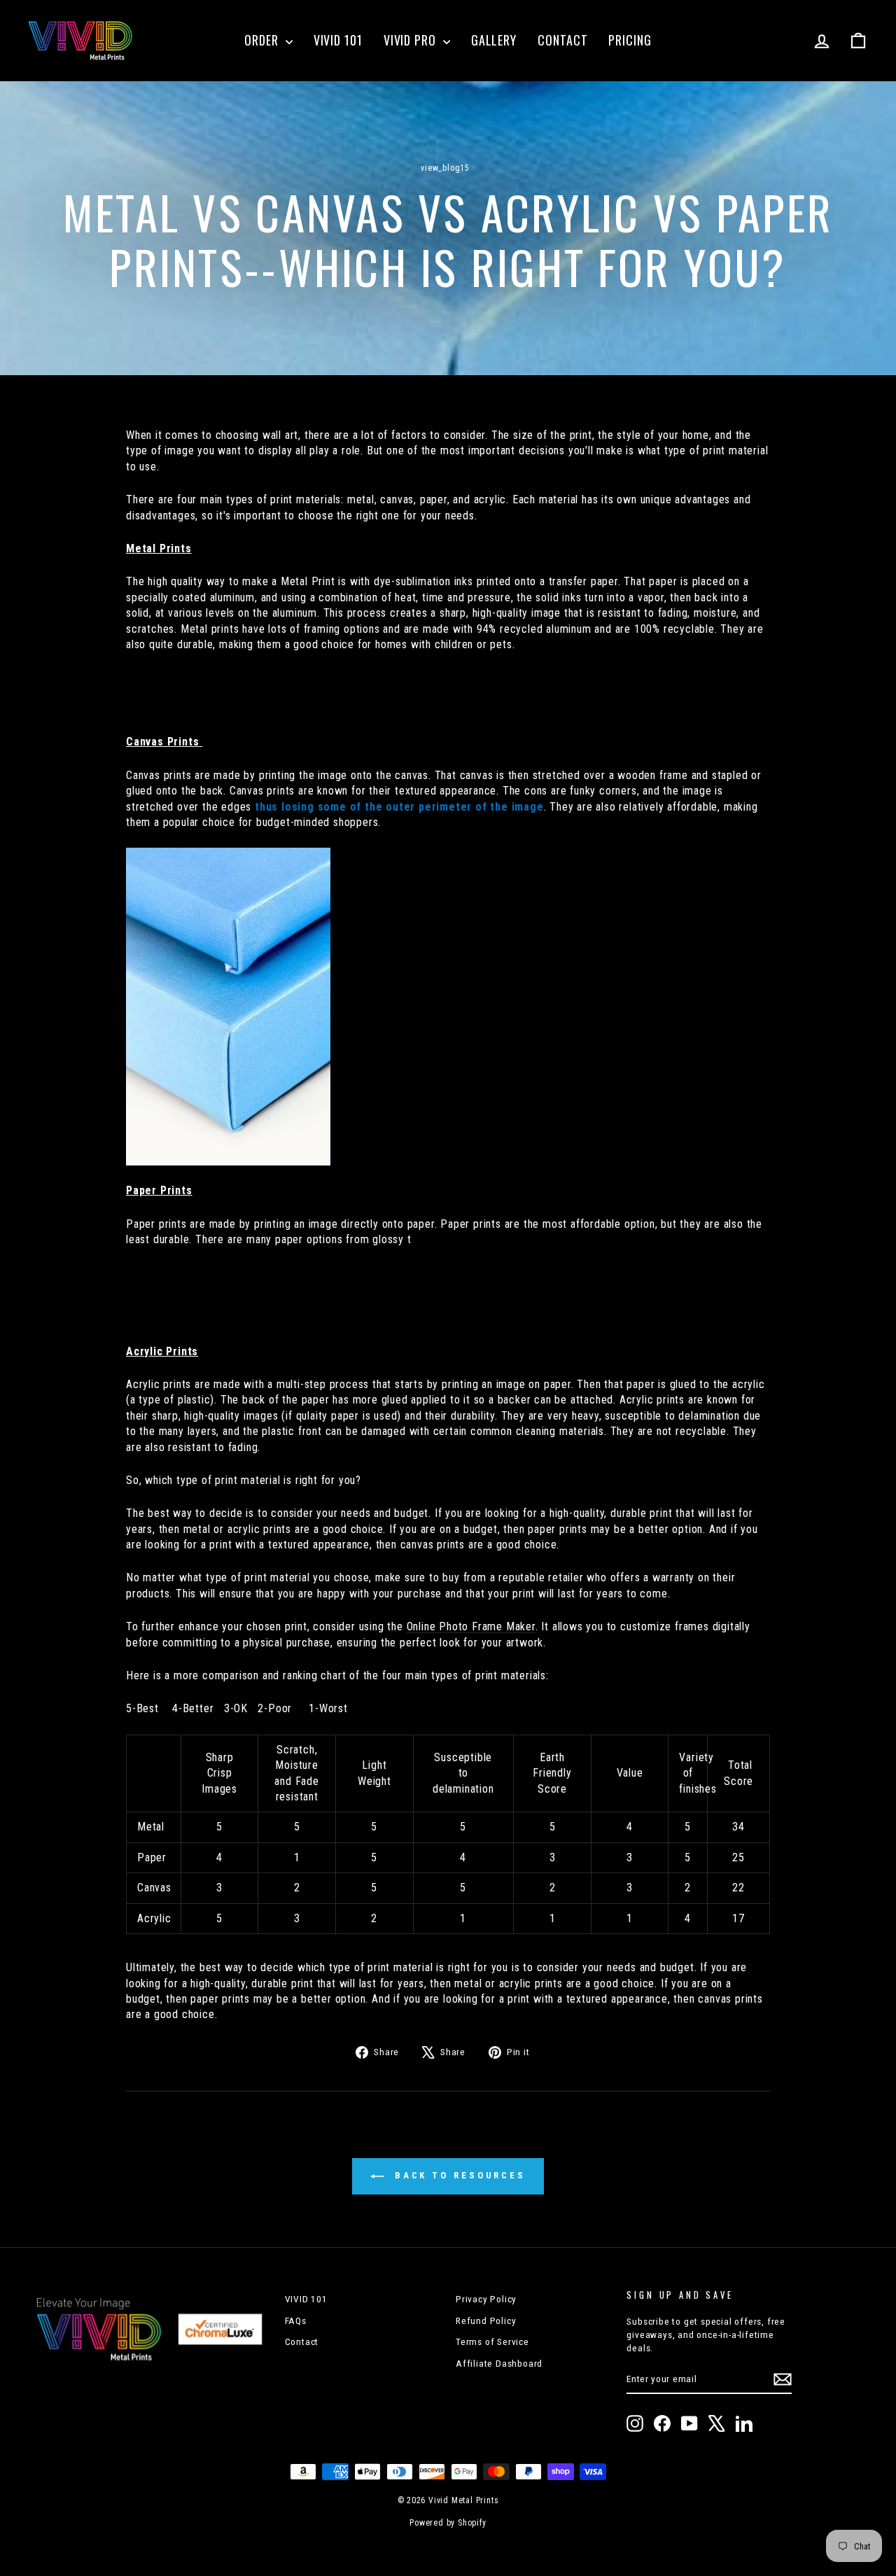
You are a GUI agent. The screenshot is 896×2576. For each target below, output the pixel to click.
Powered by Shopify (448, 2523)
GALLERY (494, 40)
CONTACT (562, 40)
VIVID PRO (412, 40)
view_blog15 (445, 168)
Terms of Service (492, 2341)
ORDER (263, 40)
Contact (302, 2341)
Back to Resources (458, 2176)
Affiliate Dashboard (499, 2363)
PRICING (630, 40)
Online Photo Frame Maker (471, 1626)
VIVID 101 (338, 40)
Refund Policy (486, 2320)
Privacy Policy (486, 2299)
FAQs (296, 2320)
